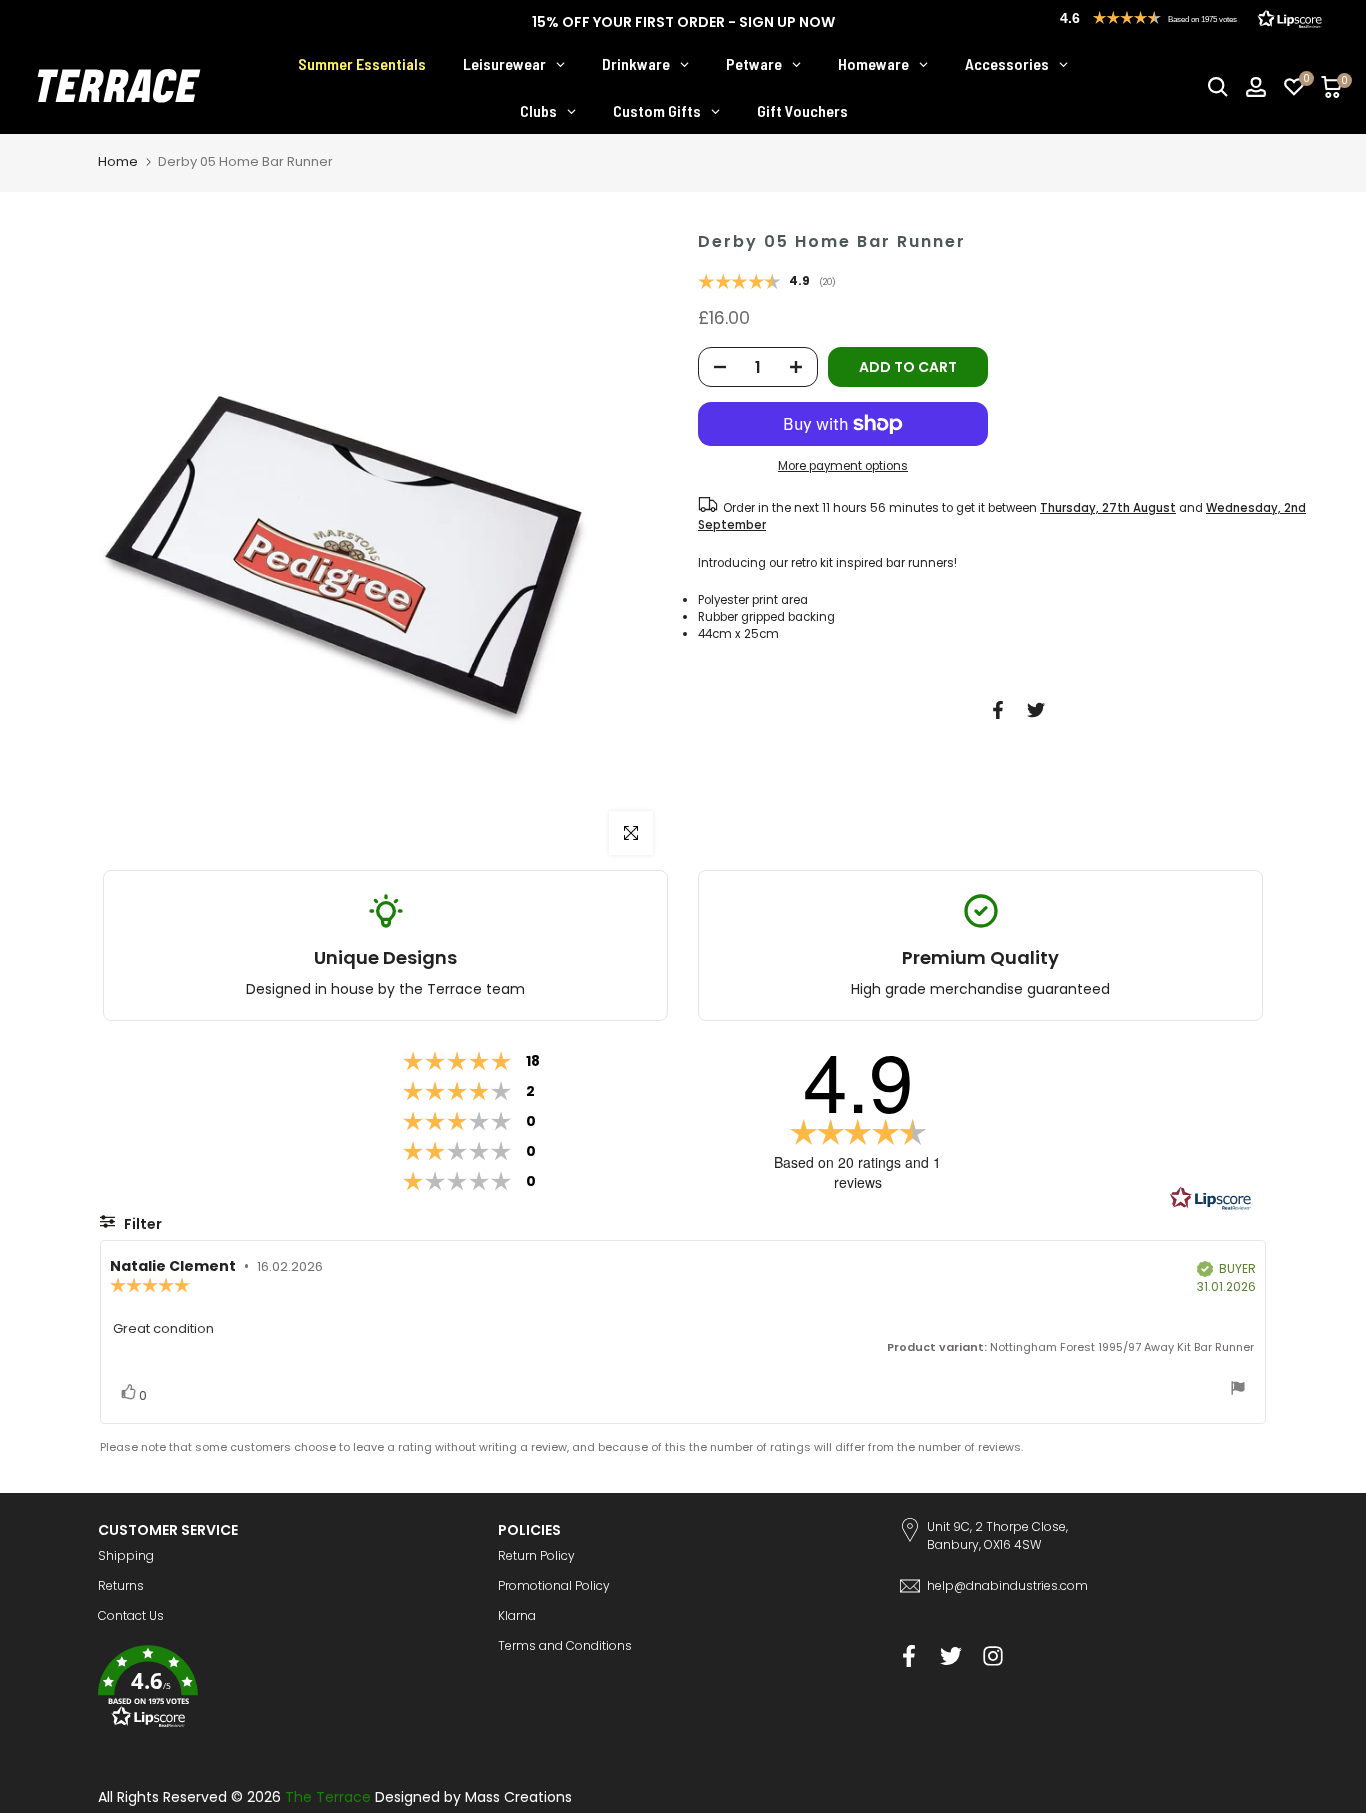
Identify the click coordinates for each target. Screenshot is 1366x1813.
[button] (283, 1689)
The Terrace (328, 1797)
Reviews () (767, 283)
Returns (121, 1585)
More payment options (843, 466)
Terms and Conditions (565, 1645)
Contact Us (131, 1615)
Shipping (126, 1555)
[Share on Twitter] (1036, 710)
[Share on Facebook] (998, 710)
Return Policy (536, 1555)
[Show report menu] (1238, 1390)
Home (118, 161)
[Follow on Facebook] (909, 1655)
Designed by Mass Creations (473, 1797)
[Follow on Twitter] (951, 1655)
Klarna (517, 1615)
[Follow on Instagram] (993, 1655)
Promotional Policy (554, 1585)
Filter (141, 1224)
